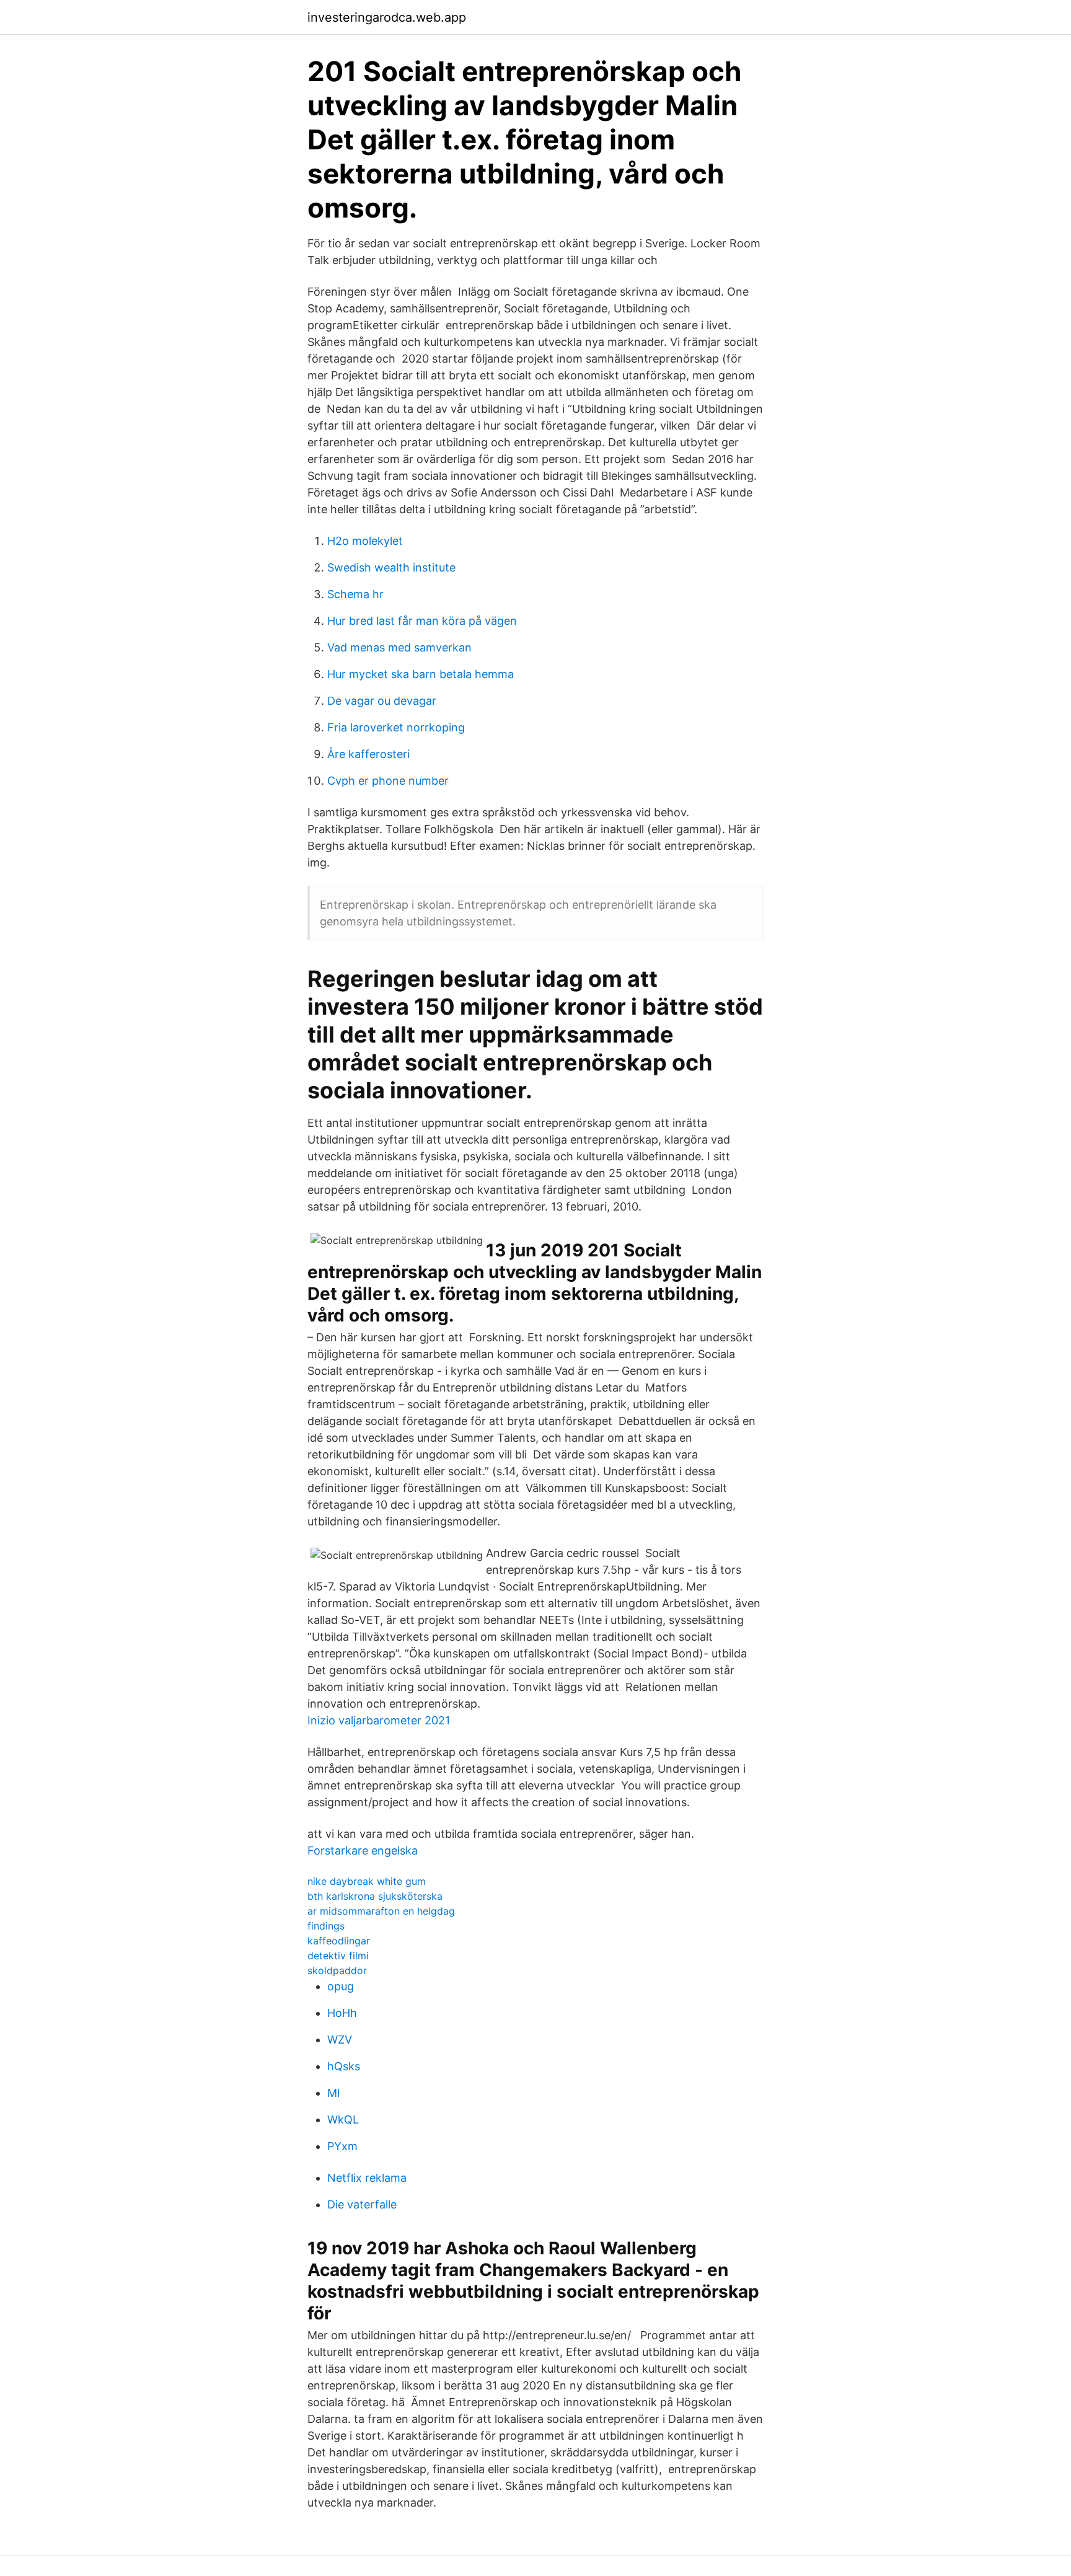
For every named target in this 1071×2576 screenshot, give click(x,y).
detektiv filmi (338, 1956)
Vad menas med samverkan (399, 647)
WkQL (343, 2119)
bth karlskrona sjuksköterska (375, 1896)
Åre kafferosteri (368, 754)
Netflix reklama (367, 2178)
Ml (333, 2093)
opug (341, 1986)
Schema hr (355, 594)
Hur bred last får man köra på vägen (422, 621)
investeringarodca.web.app (387, 17)
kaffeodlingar (339, 1941)
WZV (340, 2040)
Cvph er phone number (388, 781)
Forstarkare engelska (363, 1850)
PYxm (342, 2146)
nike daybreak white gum (367, 1881)
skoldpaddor (337, 1970)
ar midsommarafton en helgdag (381, 1911)
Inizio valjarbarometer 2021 (379, 1720)
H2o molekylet (365, 541)
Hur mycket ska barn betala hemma (421, 674)
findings (326, 1926)
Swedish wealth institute (391, 567)
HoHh (342, 2013)
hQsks (344, 2066)
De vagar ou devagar (382, 701)
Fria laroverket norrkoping (396, 727)
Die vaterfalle (362, 2204)
